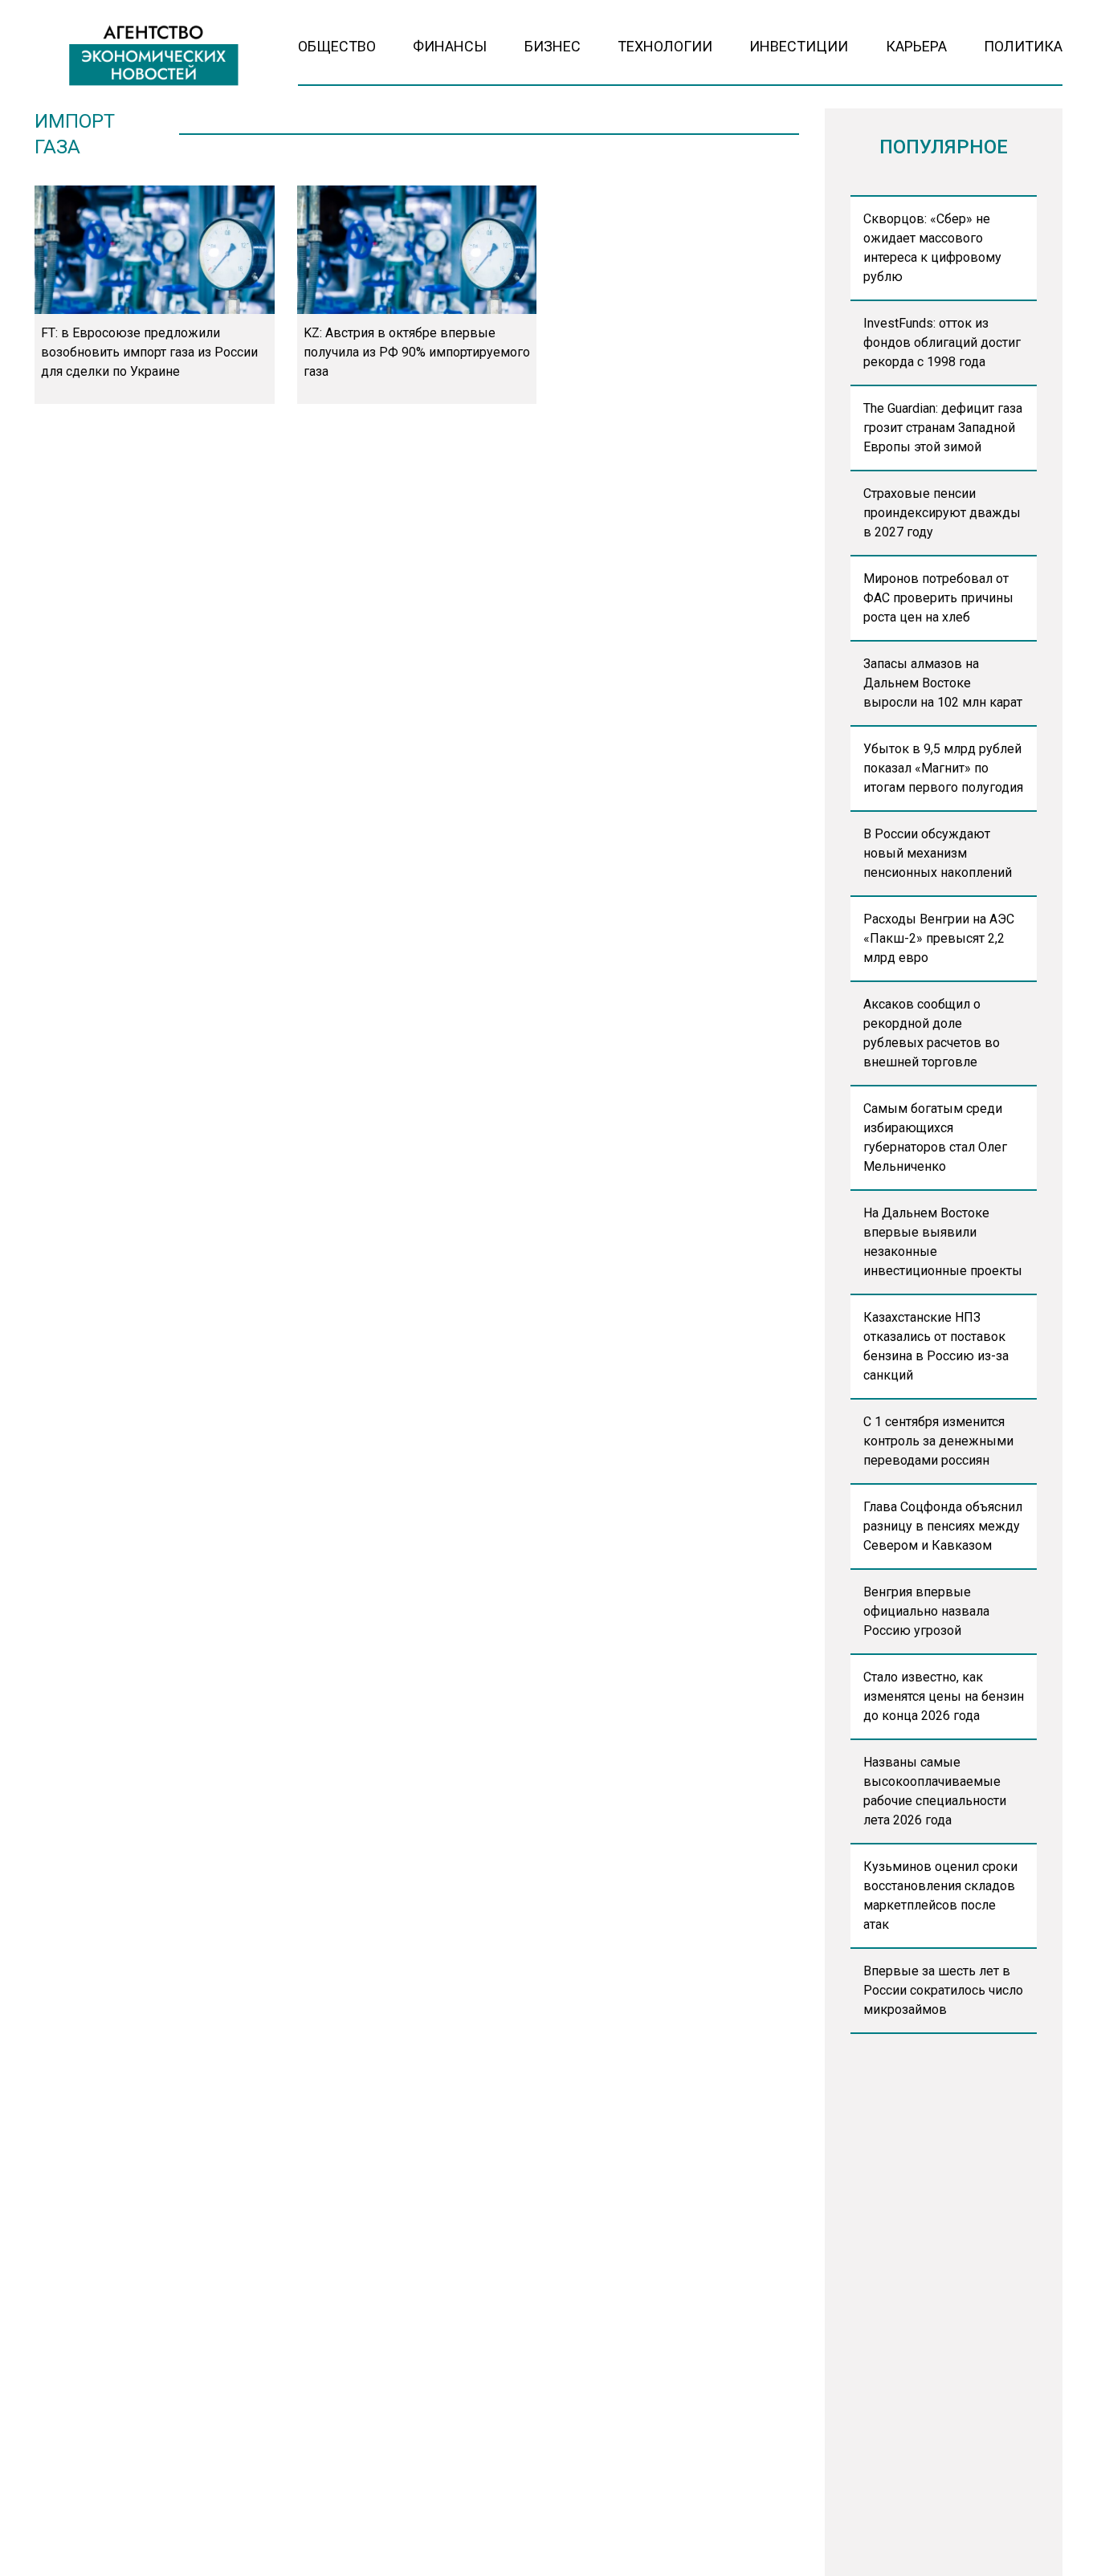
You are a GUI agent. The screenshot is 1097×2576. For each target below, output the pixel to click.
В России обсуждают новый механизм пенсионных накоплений (938, 853)
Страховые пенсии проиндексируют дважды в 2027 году (942, 513)
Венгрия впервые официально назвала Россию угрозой (926, 1611)
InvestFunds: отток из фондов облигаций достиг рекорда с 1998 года (942, 342)
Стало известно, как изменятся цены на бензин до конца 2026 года (944, 1696)
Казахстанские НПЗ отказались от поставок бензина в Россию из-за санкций (936, 1346)
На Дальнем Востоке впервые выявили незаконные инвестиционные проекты (943, 1242)
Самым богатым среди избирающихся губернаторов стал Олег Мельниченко (935, 1137)
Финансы (450, 46)
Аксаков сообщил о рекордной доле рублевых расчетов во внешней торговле (932, 1033)
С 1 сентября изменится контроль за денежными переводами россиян (938, 1441)
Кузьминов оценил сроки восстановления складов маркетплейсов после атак (940, 1895)
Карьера (916, 46)
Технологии (665, 46)
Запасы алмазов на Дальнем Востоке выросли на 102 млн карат (943, 683)
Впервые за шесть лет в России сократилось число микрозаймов (943, 1990)
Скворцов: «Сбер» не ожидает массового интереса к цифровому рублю (932, 248)
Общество (337, 46)
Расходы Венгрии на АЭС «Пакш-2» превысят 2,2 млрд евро (939, 938)
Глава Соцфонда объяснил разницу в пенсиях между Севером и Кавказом (943, 1526)
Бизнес (553, 46)
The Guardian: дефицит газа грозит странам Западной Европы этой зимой (943, 428)
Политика (1023, 46)
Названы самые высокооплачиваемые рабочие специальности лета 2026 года (935, 1791)
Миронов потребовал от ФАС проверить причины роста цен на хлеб (938, 598)
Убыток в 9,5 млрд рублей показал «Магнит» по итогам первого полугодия (943, 768)
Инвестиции (799, 46)
